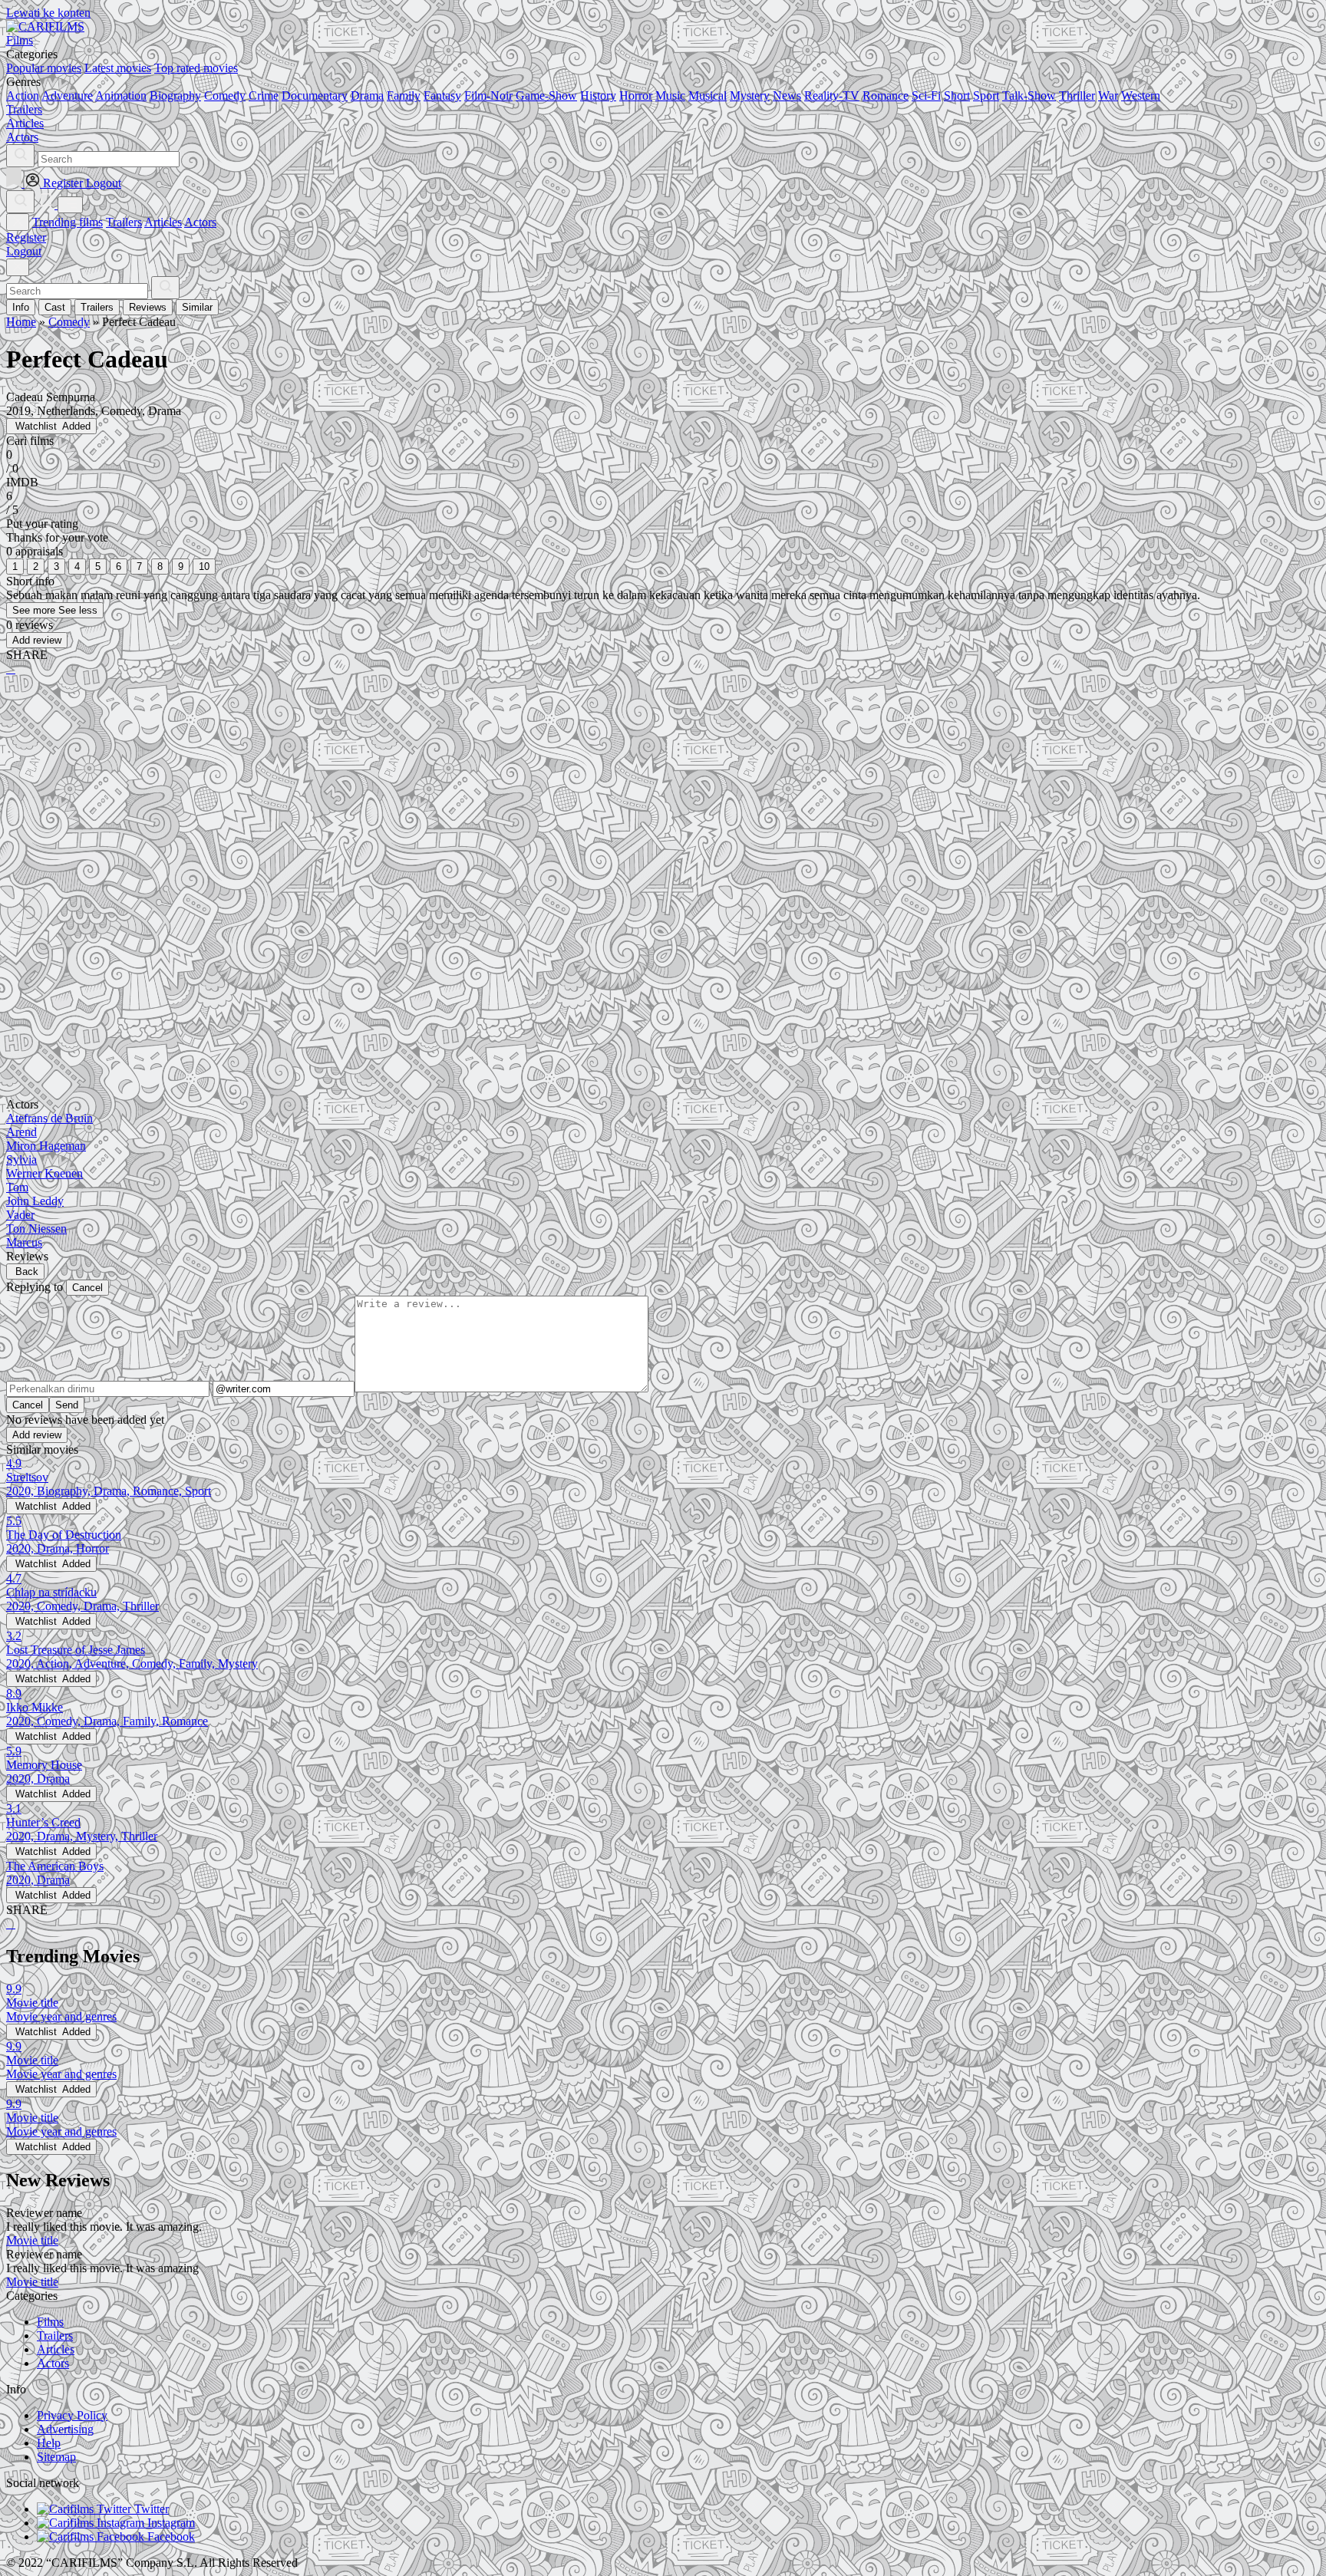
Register (26, 237)
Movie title (32, 2240)
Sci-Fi (926, 96)
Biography (175, 96)
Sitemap (56, 2457)
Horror (636, 96)
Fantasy (442, 96)
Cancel (87, 1288)
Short (957, 96)
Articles (163, 222)
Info (21, 307)
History (598, 96)
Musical (708, 96)
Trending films (68, 222)
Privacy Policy (72, 2415)
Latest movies (118, 68)
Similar (197, 307)
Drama (367, 96)
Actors (200, 222)
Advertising (65, 2429)
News (787, 96)
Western (1141, 96)
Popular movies (44, 68)
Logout (24, 251)
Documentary (315, 96)
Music (670, 96)
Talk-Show (1029, 96)
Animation (121, 96)
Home (21, 322)
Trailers (124, 222)
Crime (264, 96)
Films (50, 2322)
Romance (886, 96)
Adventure (67, 96)
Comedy (225, 96)
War (1108, 96)
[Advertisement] (467, 808)
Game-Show (546, 96)
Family (404, 96)
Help (49, 2443)
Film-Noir (488, 96)
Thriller (1077, 96)
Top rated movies (196, 68)
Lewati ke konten (48, 13)
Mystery (750, 96)
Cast (55, 307)
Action (23, 96)
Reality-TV (832, 96)
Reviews (148, 307)
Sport (986, 96)
